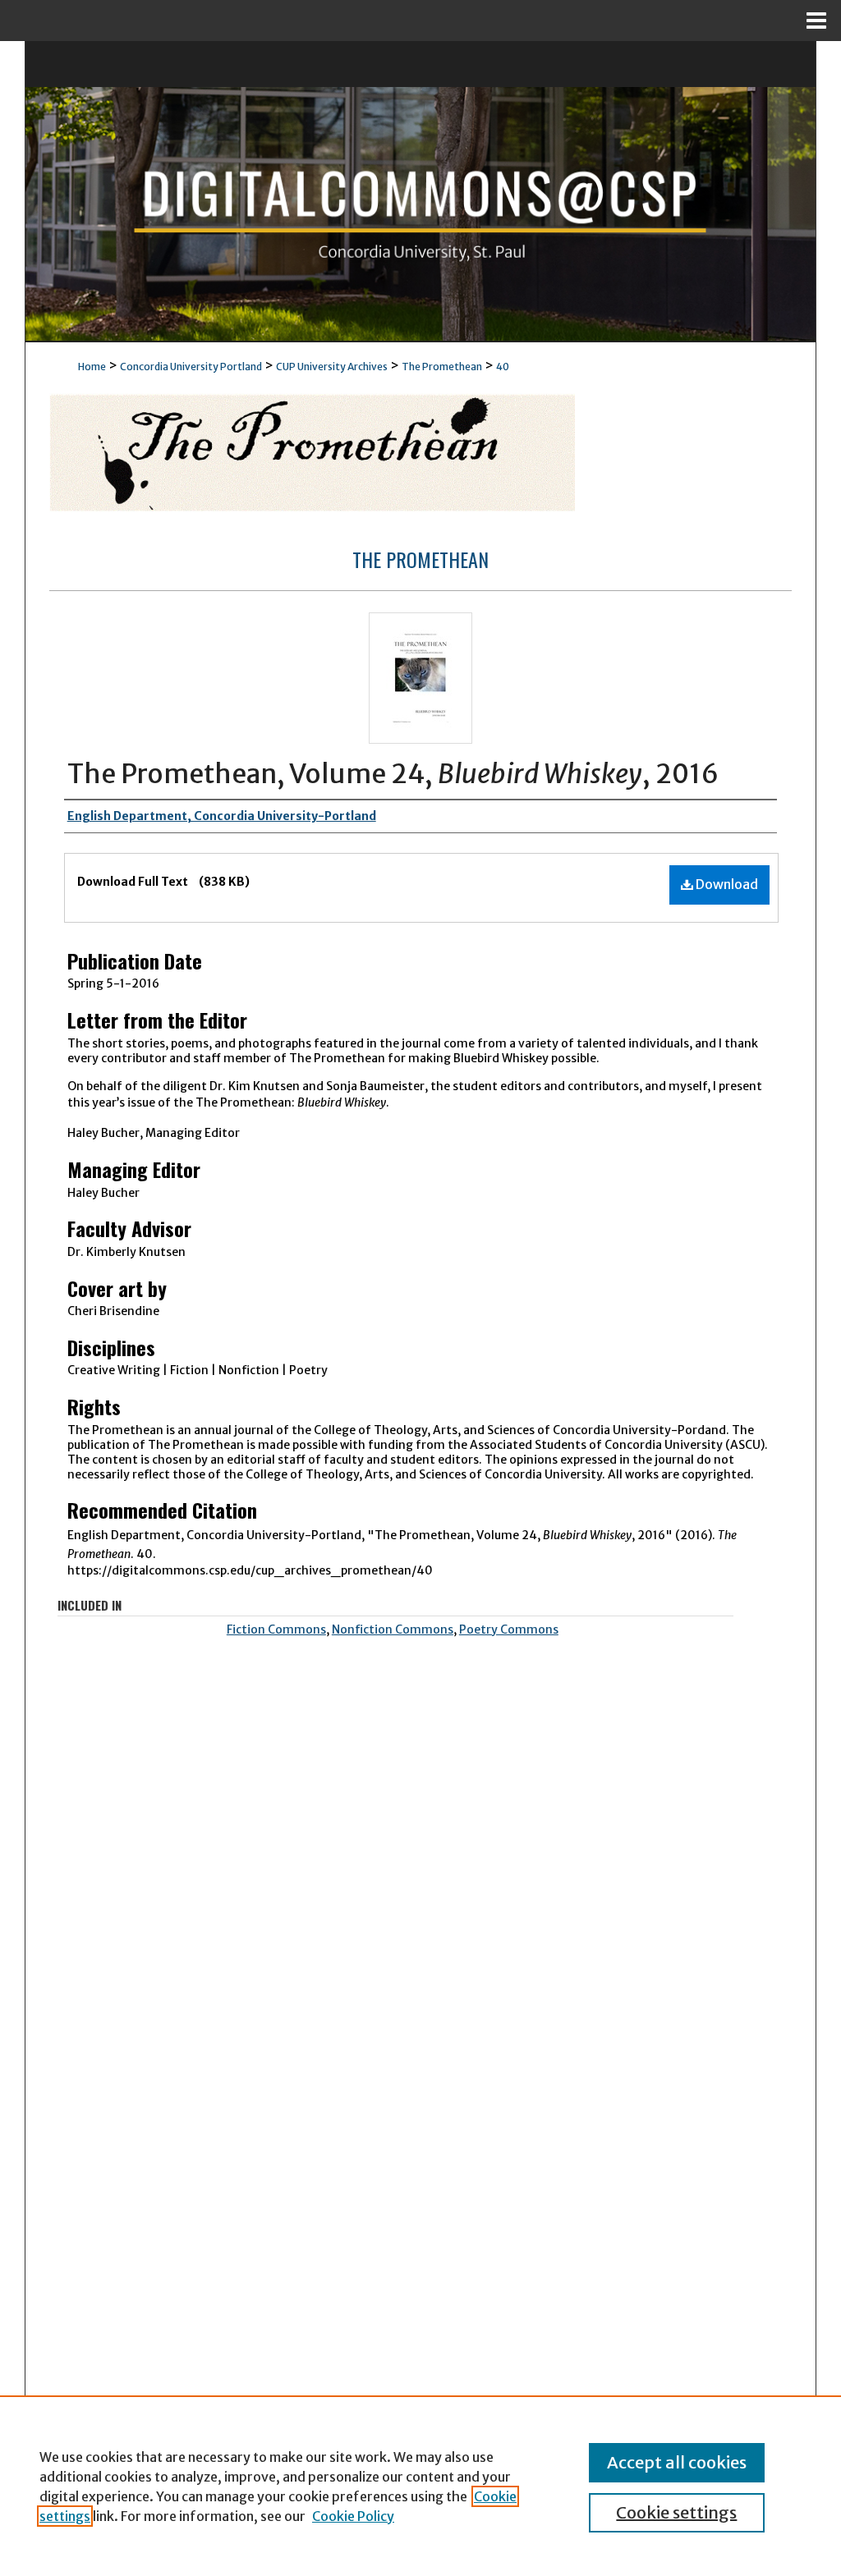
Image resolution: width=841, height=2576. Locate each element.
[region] (420, 2486)
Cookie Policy (353, 2516)
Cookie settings (676, 2512)
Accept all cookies (677, 2462)
